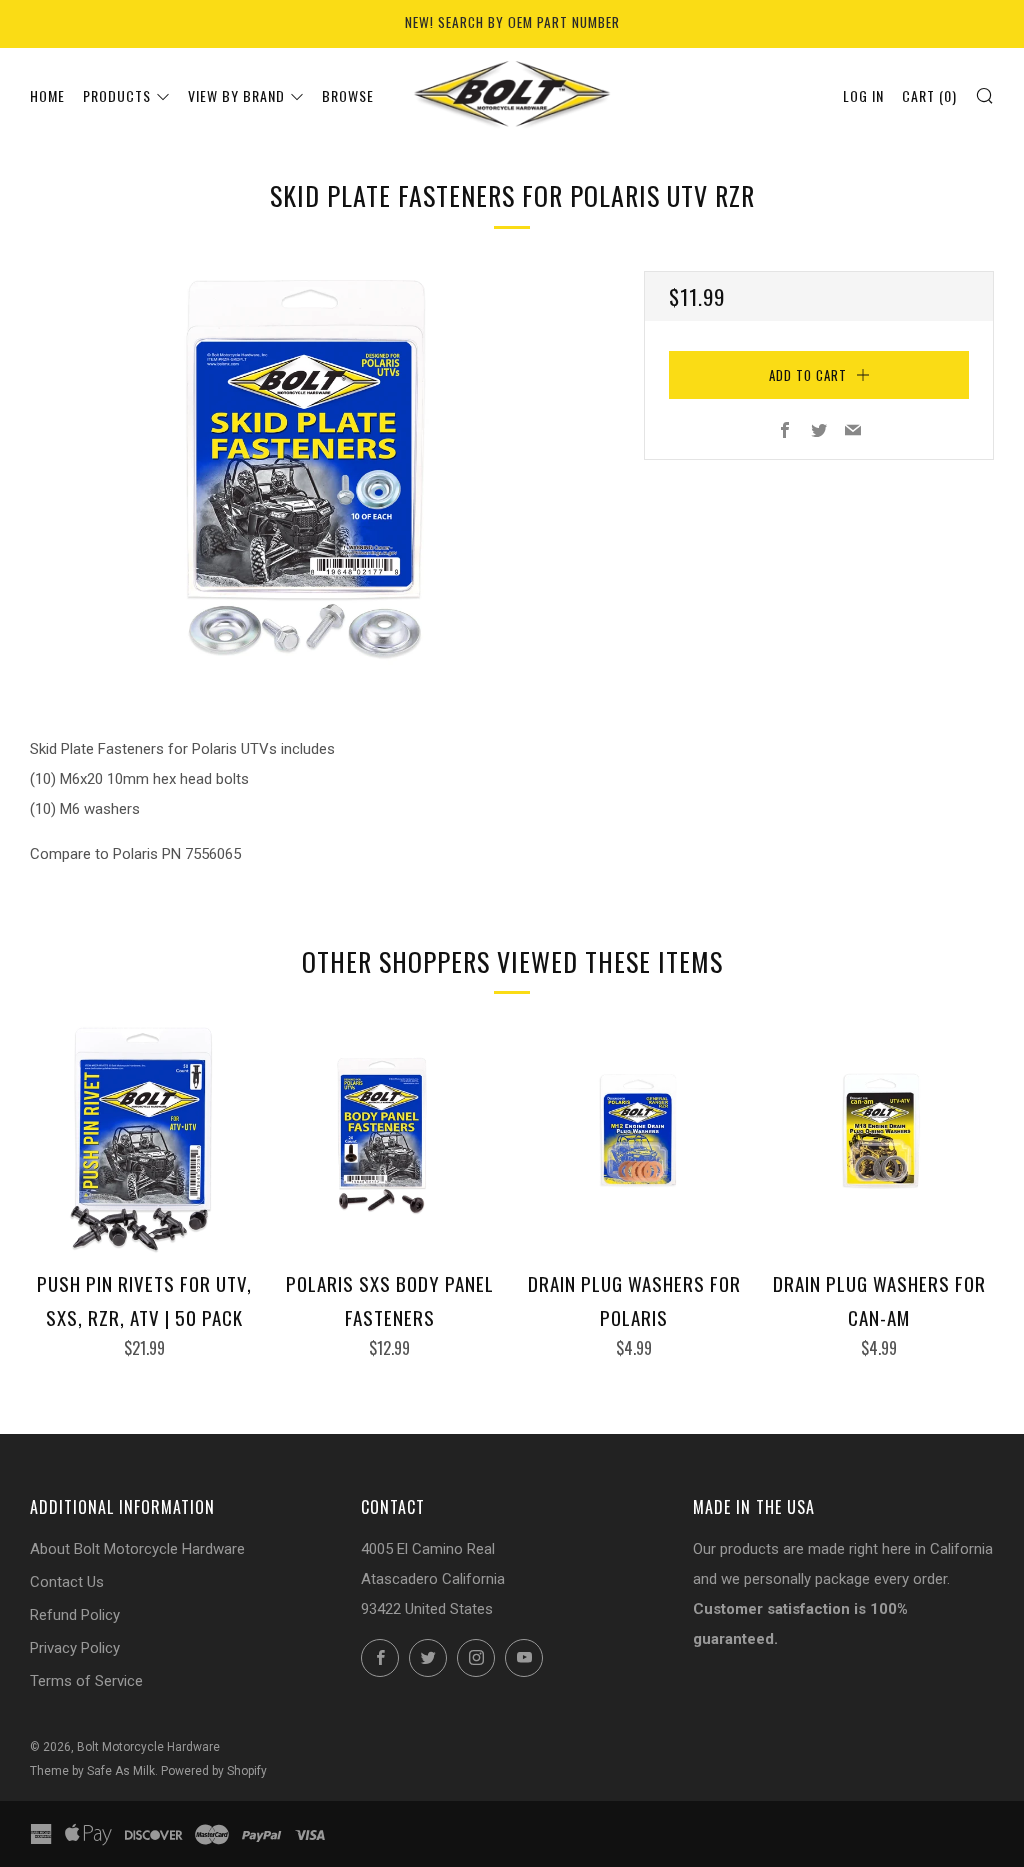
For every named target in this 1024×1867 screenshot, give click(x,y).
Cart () (929, 95)
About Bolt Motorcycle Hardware (137, 1549)
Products (117, 95)
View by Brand (236, 95)
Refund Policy (75, 1615)
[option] (307, 472)
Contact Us (67, 1582)
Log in (863, 95)
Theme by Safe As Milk (92, 1771)
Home (47, 95)
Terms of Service (86, 1681)
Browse (348, 95)
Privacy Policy (75, 1648)
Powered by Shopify (214, 1771)
